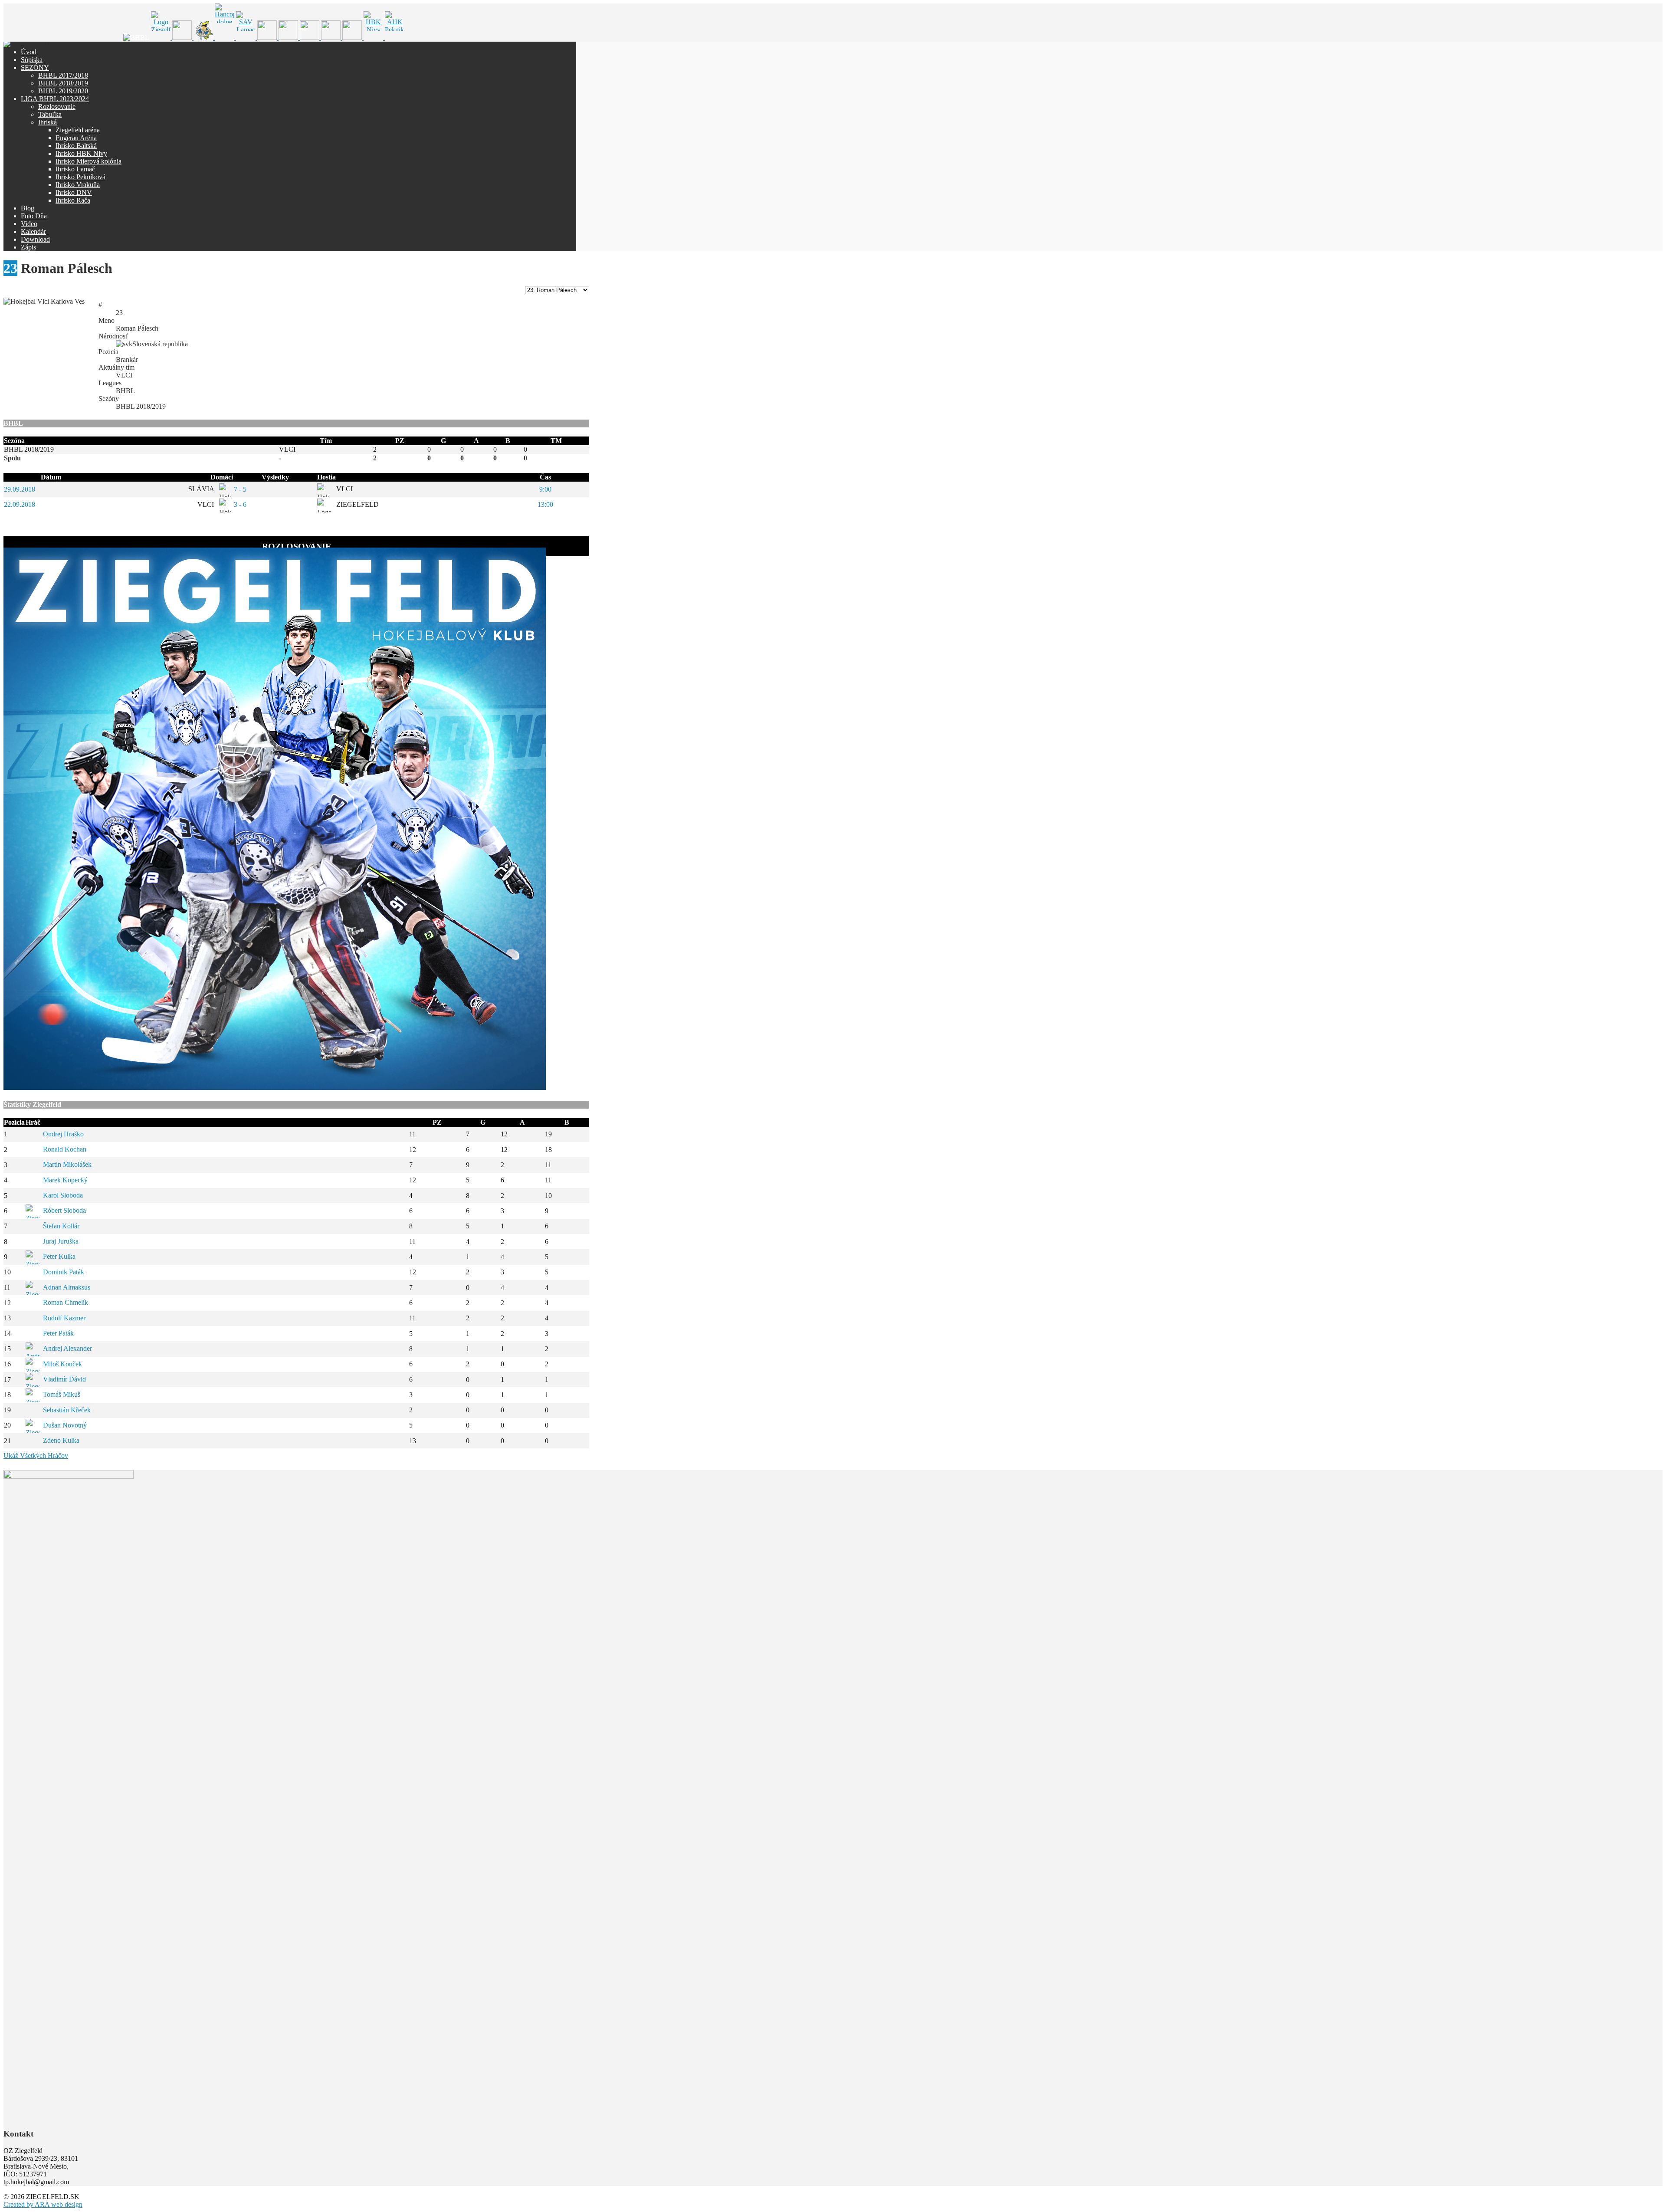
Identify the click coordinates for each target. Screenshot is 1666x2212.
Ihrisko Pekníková (80, 177)
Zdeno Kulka (61, 1440)
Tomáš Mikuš (62, 1394)
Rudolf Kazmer (64, 1318)
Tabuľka (50, 114)
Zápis (28, 247)
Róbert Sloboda (64, 1210)
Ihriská (48, 122)
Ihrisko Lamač (75, 169)
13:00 (545, 504)
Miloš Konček (62, 1364)
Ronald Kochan (65, 1149)
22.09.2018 (20, 504)
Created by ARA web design (43, 2204)
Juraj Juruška (61, 1241)
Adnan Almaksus (67, 1287)
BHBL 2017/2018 (63, 75)
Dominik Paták (64, 1272)
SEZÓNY (35, 67)
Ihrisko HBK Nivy (81, 153)
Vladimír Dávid (64, 1379)
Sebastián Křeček (67, 1410)
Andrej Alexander (67, 1348)
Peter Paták (58, 1333)
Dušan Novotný (65, 1425)
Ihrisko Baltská (76, 146)
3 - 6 (240, 504)
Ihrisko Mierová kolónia (89, 161)
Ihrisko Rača (73, 200)
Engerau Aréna (76, 138)
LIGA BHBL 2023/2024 (55, 99)
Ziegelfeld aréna (78, 130)
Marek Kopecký (65, 1180)
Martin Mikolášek (67, 1164)
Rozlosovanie (57, 107)
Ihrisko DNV (74, 192)
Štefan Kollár (61, 1226)
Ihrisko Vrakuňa (78, 185)
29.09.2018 (20, 489)
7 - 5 (240, 489)
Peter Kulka (59, 1256)
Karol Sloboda (63, 1195)
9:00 (545, 489)
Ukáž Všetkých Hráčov (36, 1456)
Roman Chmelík (66, 1302)
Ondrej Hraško (63, 1134)
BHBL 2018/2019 (63, 83)
